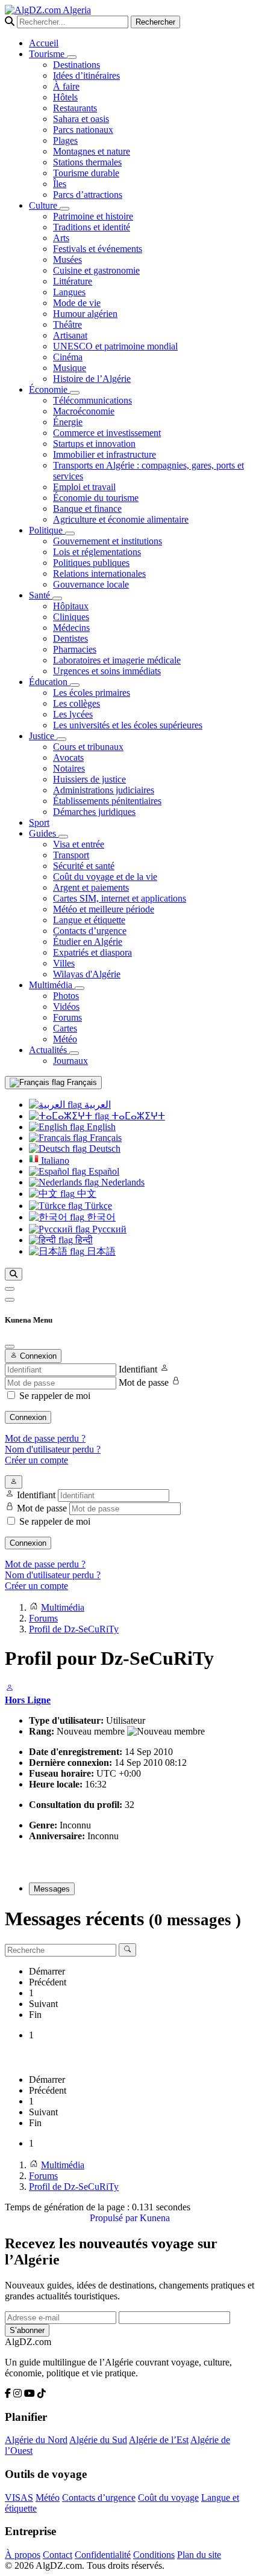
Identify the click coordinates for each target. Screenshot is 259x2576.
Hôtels (65, 97)
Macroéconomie (84, 411)
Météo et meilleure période (104, 909)
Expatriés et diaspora (92, 952)
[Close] (10, 1347)
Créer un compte (36, 1460)
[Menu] (10, 1289)
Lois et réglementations (97, 552)
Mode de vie (77, 303)
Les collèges (76, 703)
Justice (43, 736)
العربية (96, 1105)
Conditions (154, 2555)
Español (103, 1171)
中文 (86, 1194)
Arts (61, 238)
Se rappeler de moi (55, 1396)
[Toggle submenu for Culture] (64, 209)
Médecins (71, 628)
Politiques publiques (91, 563)
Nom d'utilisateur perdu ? (53, 1449)
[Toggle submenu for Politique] (70, 533)
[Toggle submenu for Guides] (63, 837)
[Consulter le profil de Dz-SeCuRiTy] (10, 1689)
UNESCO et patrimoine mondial (115, 346)
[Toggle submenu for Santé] (57, 598)
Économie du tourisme (96, 498)
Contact (58, 2555)
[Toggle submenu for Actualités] (74, 1053)
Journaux (70, 1061)
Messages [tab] (52, 1889)
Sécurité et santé (84, 866)
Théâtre (67, 324)
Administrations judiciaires (104, 790)
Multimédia (52, 985)
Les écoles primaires (92, 693)
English (100, 1127)
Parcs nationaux (83, 130)
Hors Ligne (28, 1700)
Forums (67, 1017)
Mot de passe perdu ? (45, 1438)
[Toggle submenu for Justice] (61, 739)
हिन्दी (83, 1240)
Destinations (76, 65)
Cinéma (68, 357)
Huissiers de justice (89, 779)
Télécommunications (92, 400)
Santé (41, 595)
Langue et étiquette (89, 920)
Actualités (49, 1050)
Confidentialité (103, 2555)
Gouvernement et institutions (108, 541)
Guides (44, 833)
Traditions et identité (92, 227)
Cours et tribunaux (88, 747)
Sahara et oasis (81, 119)
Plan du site (199, 2555)
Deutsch (104, 1148)
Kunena (155, 2218)
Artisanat (70, 335)
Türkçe (97, 1206)
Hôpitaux (71, 606)
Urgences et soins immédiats (107, 671)
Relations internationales (99, 573)
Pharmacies (75, 649)
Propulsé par (115, 2218)
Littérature (73, 281)
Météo (65, 1039)
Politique (47, 530)
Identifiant (138, 1369)
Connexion (28, 1417)
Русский (108, 1229)
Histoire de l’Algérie (92, 379)
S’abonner (27, 2330)
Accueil (44, 43)
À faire (66, 86)
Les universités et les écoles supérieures (128, 725)
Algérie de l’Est (159, 2440)
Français (81, 1082)
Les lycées (73, 714)
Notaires (69, 768)
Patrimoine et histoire (93, 216)
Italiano (54, 1160)
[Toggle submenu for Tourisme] (72, 57)
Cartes (65, 1028)
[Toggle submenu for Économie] (75, 393)
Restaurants (75, 108)
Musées (67, 260)
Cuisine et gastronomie (96, 270)
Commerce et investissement (107, 433)
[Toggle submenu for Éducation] (75, 685)
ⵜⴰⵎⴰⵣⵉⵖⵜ (137, 1116)
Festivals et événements (98, 249)
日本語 (100, 1251)
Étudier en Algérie (88, 942)
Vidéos (66, 1007)
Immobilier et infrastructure (105, 454)
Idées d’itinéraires (86, 75)
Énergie (68, 422)
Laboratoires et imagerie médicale (117, 660)
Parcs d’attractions (88, 195)
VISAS (19, 2498)
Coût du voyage (168, 2498)
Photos (66, 996)
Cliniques (71, 617)
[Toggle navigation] (10, 1300)
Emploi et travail (84, 487)
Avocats (68, 758)
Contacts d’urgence (90, 931)
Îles (60, 184)
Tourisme (48, 54)
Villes (64, 963)
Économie (49, 389)
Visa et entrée (79, 844)
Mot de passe (144, 1382)
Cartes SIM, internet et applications (120, 898)
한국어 (100, 1217)
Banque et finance (87, 509)
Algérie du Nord (36, 2440)
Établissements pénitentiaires (107, 801)
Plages (65, 140)
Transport (71, 855)
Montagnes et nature (92, 151)
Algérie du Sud (98, 2440)
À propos (23, 2555)
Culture (44, 205)
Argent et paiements (91, 887)
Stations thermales (87, 162)
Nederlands (122, 1182)
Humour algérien (85, 314)
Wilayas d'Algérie (87, 974)
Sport (39, 822)
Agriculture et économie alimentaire (121, 519)
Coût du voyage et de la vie (105, 877)
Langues (69, 292)
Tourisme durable (86, 173)
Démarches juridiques (94, 812)
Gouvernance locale (91, 584)
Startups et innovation (94, 444)
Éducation (49, 682)
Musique (70, 368)
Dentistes (70, 638)
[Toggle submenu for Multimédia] (80, 988)
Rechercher (155, 22)
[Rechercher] (14, 1274)
